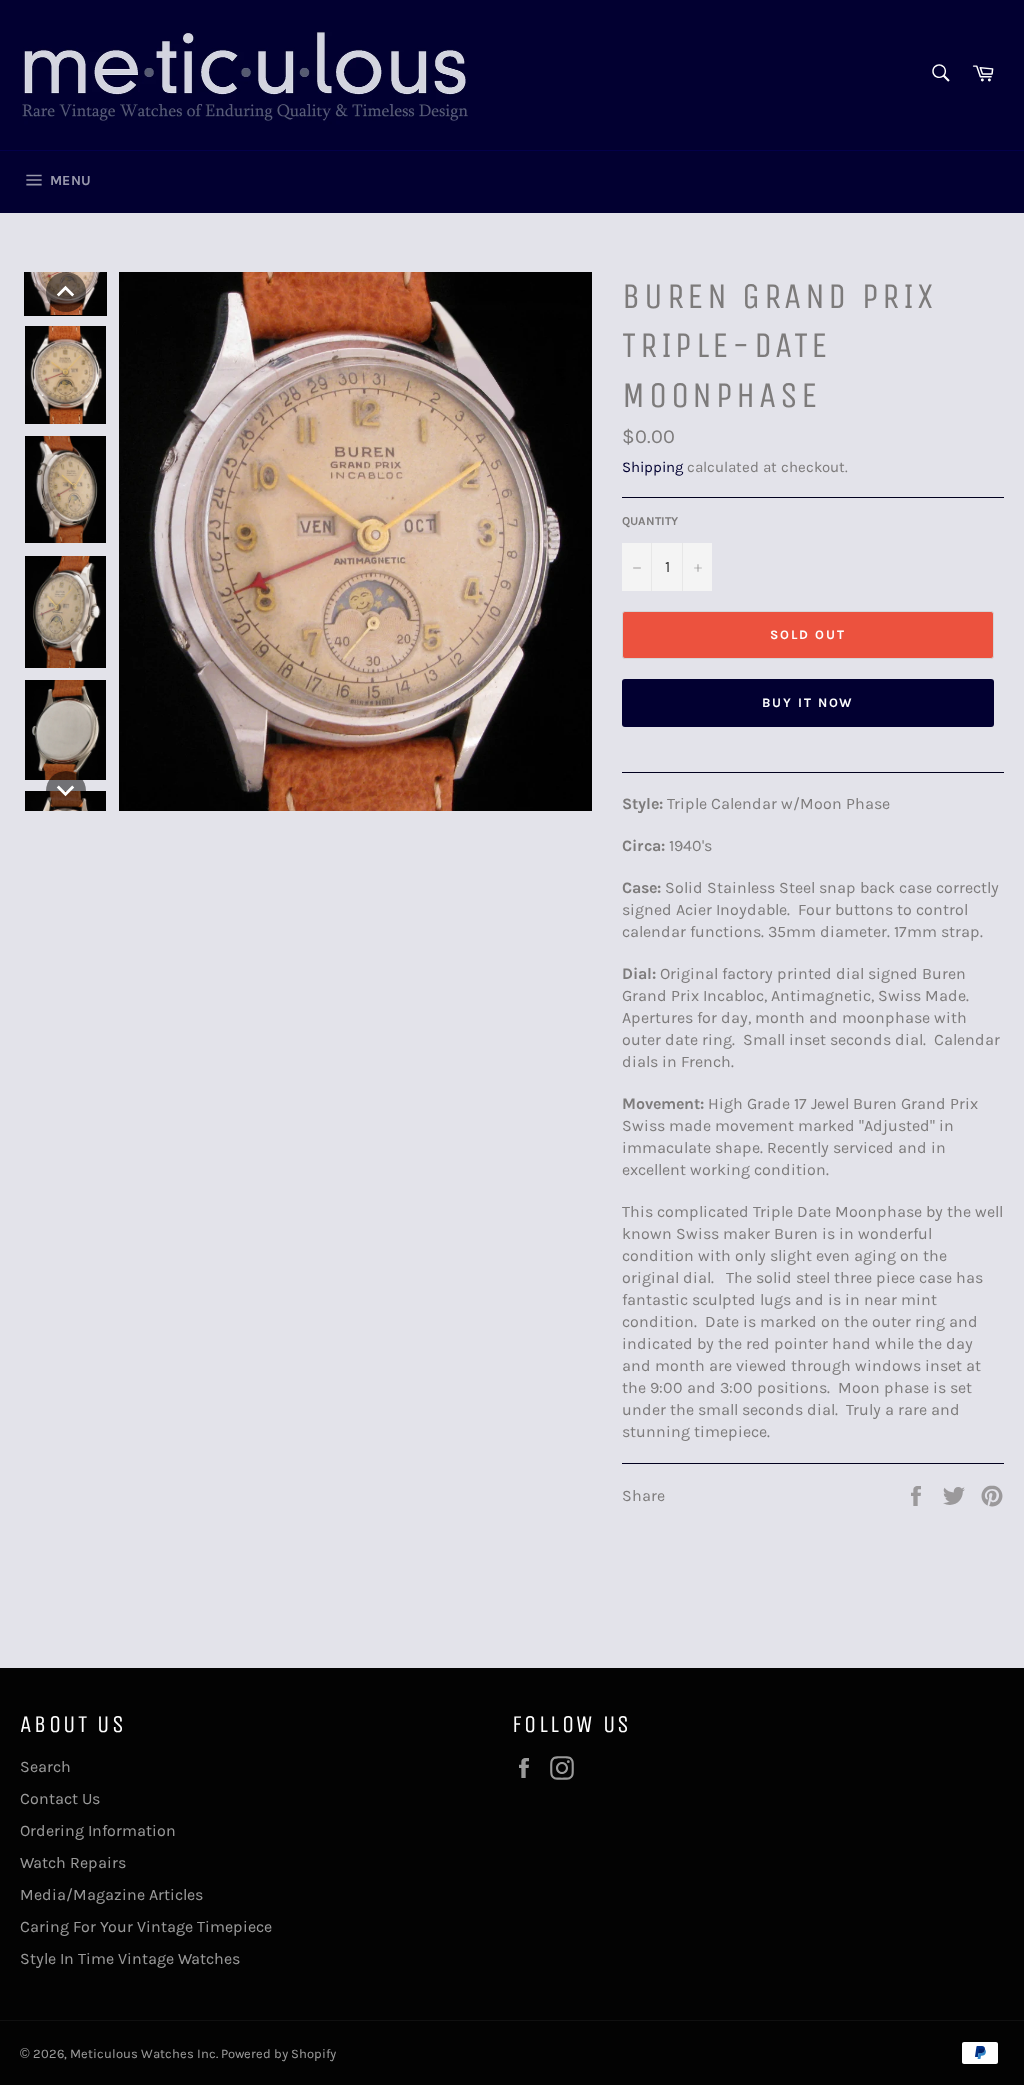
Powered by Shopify (278, 2053)
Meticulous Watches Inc (143, 2053)
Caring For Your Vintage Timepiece (146, 1926)
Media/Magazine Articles (111, 1894)
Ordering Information (98, 1830)
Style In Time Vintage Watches (130, 1958)
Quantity (650, 521)
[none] (66, 292)
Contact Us (60, 1798)
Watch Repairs (73, 1862)
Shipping (652, 467)
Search (45, 1766)
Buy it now (808, 702)
